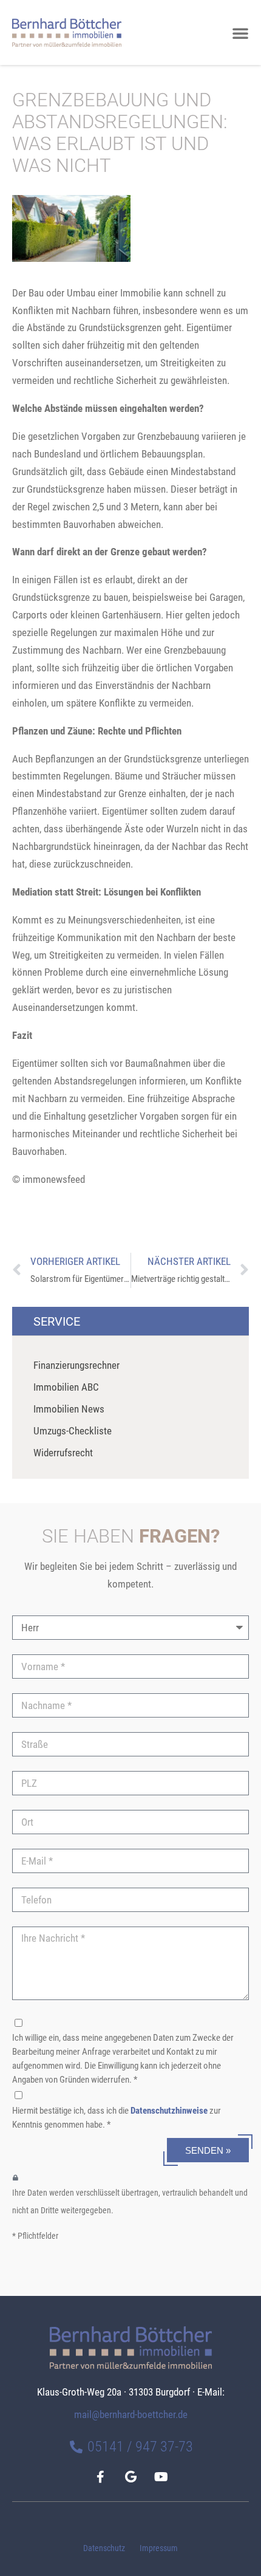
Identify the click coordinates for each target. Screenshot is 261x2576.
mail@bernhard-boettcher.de (131, 2414)
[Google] (130, 2477)
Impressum (159, 2548)
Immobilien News (69, 1409)
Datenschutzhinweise (169, 2111)
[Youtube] (161, 2477)
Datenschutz (104, 2548)
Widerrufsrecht (63, 1453)
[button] (240, 33)
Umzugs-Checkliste (73, 1431)
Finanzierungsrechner (76, 1365)
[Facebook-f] (100, 2477)
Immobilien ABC (66, 1387)
